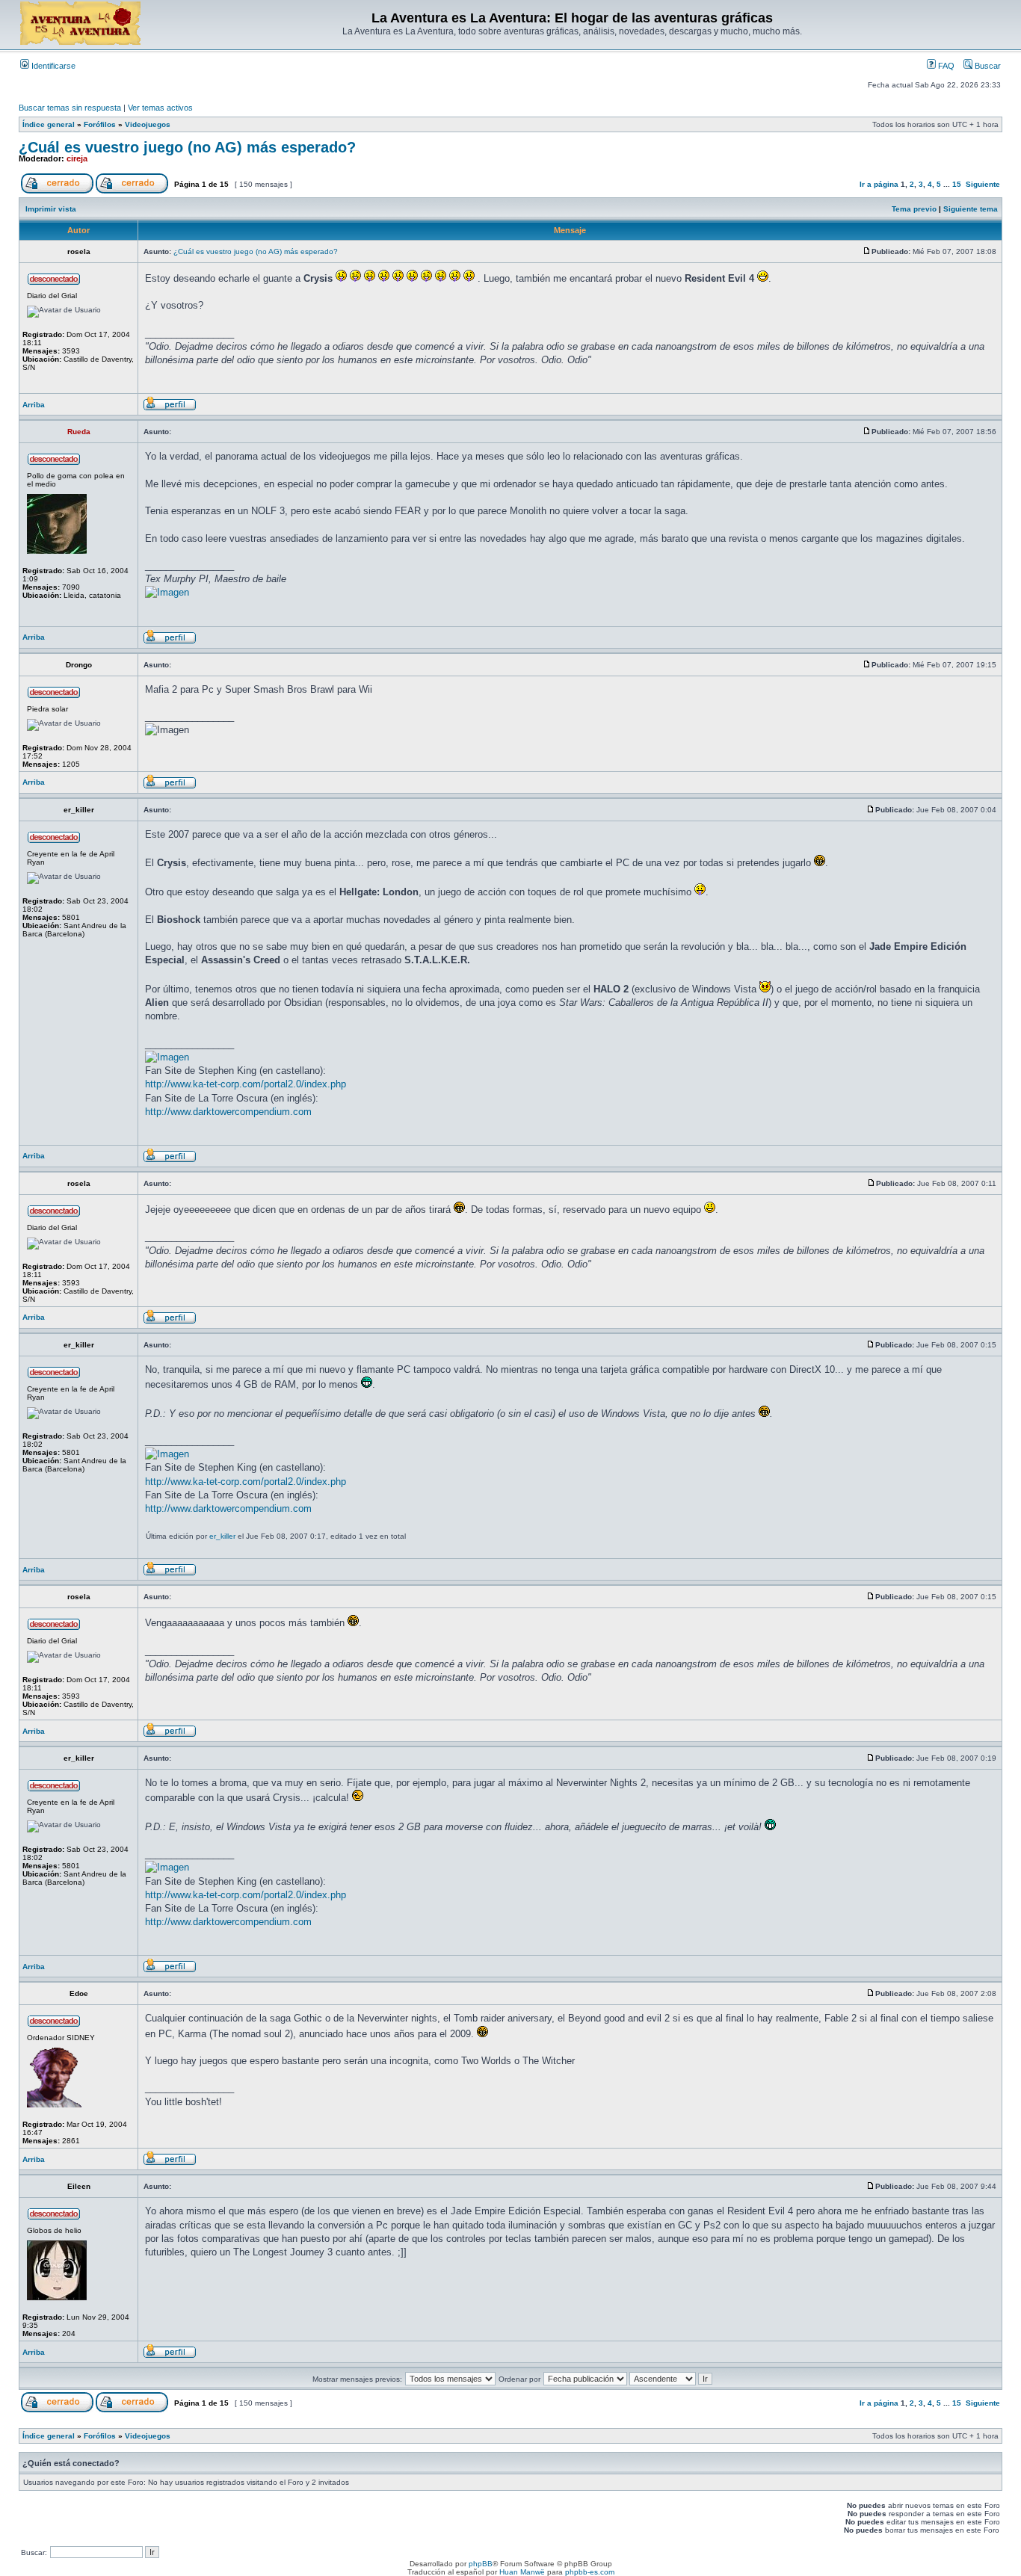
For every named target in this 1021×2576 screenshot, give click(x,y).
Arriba (34, 405)
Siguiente (983, 184)
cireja (77, 158)
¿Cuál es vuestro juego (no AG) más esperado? (187, 147)
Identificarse (52, 66)
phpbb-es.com (590, 2572)
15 (957, 184)
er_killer (222, 1536)
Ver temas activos (160, 108)
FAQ (945, 66)
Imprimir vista (51, 209)
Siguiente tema (971, 209)
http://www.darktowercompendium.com (228, 1112)
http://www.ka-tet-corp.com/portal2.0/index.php (246, 1084)
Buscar (987, 66)
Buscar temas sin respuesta (70, 108)
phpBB (481, 2564)
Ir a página (879, 184)
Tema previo (914, 209)
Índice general (49, 124)
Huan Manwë (522, 2572)
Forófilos (100, 124)
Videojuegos (148, 124)
